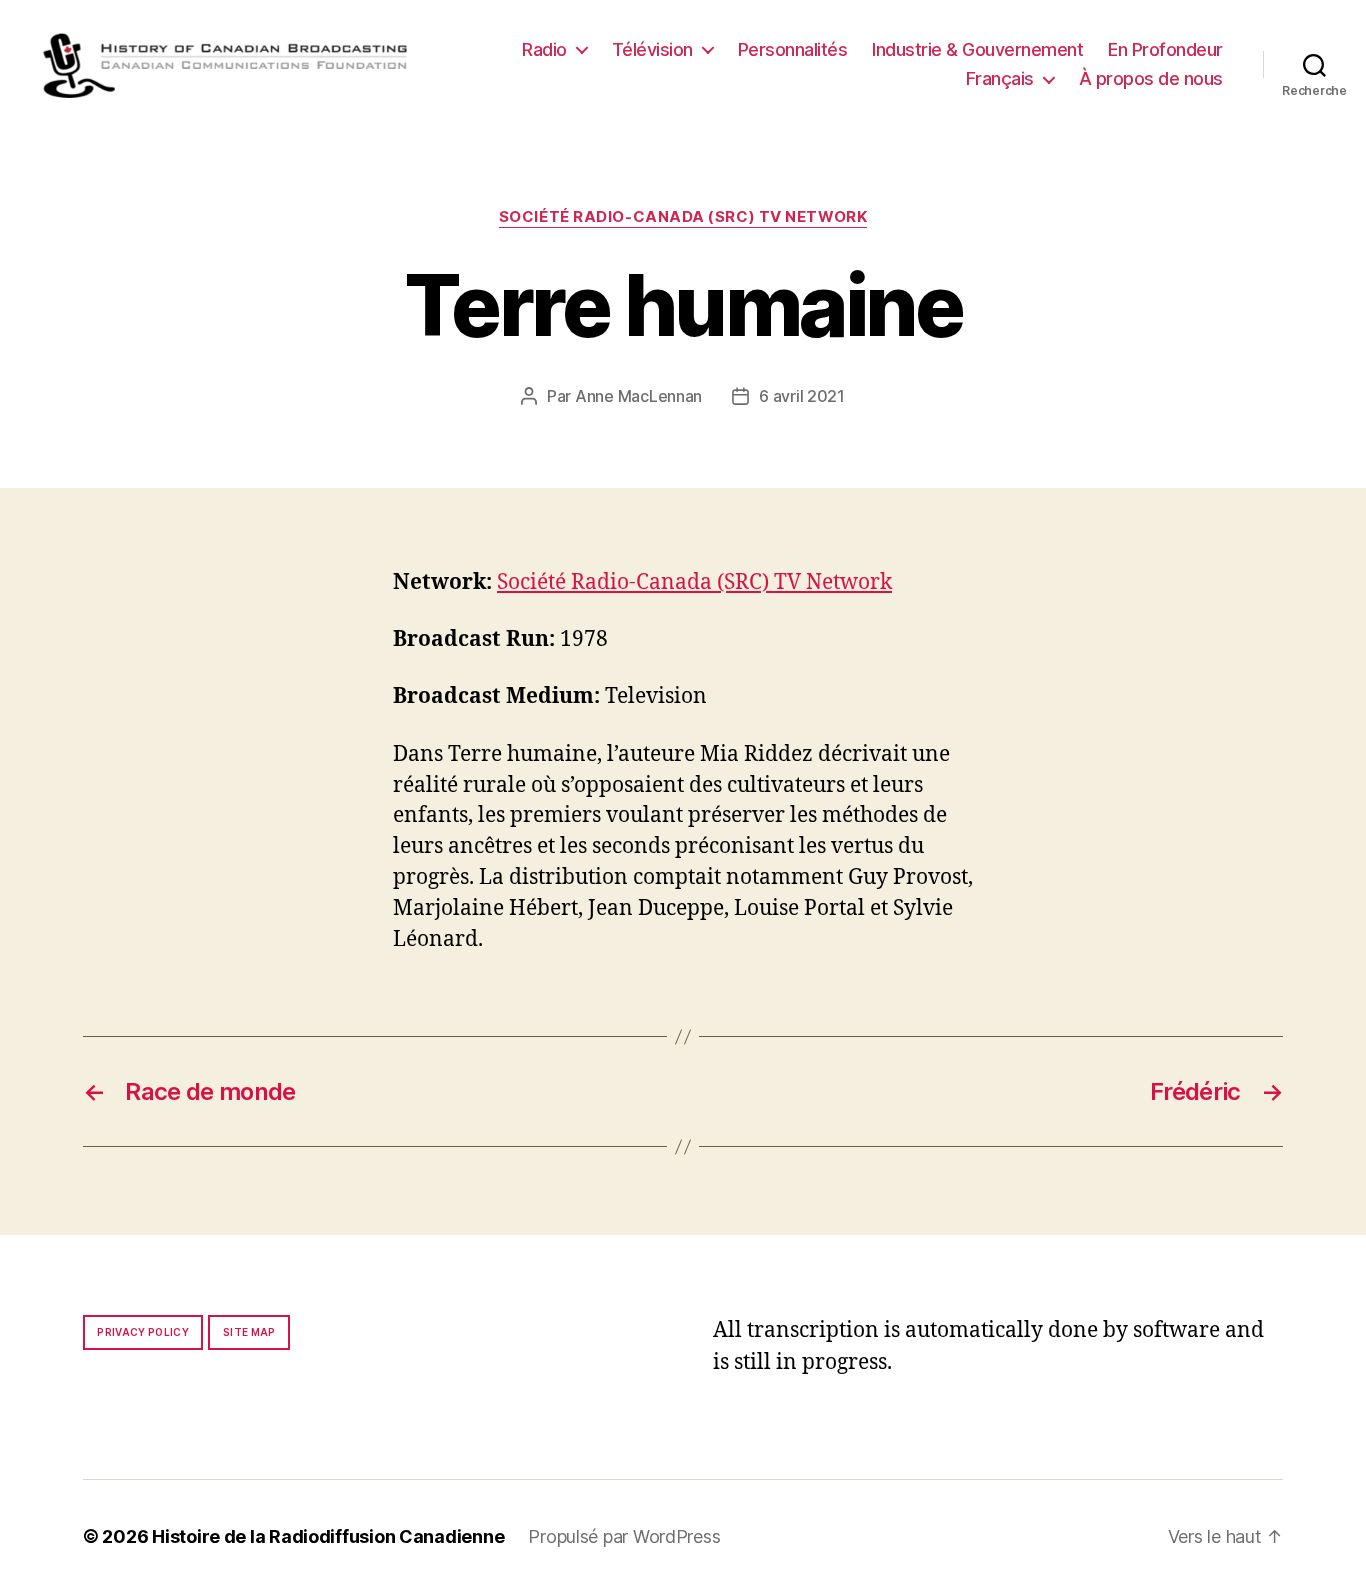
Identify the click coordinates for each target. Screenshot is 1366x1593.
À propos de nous (1151, 78)
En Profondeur (1165, 49)
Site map (249, 1332)
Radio (544, 49)
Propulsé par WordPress (624, 1536)
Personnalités (793, 49)
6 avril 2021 (802, 396)
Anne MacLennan (638, 396)
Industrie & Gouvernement (977, 49)
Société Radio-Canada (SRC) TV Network (683, 217)
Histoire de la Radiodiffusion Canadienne (328, 1536)
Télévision (652, 49)
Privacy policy (143, 1332)
